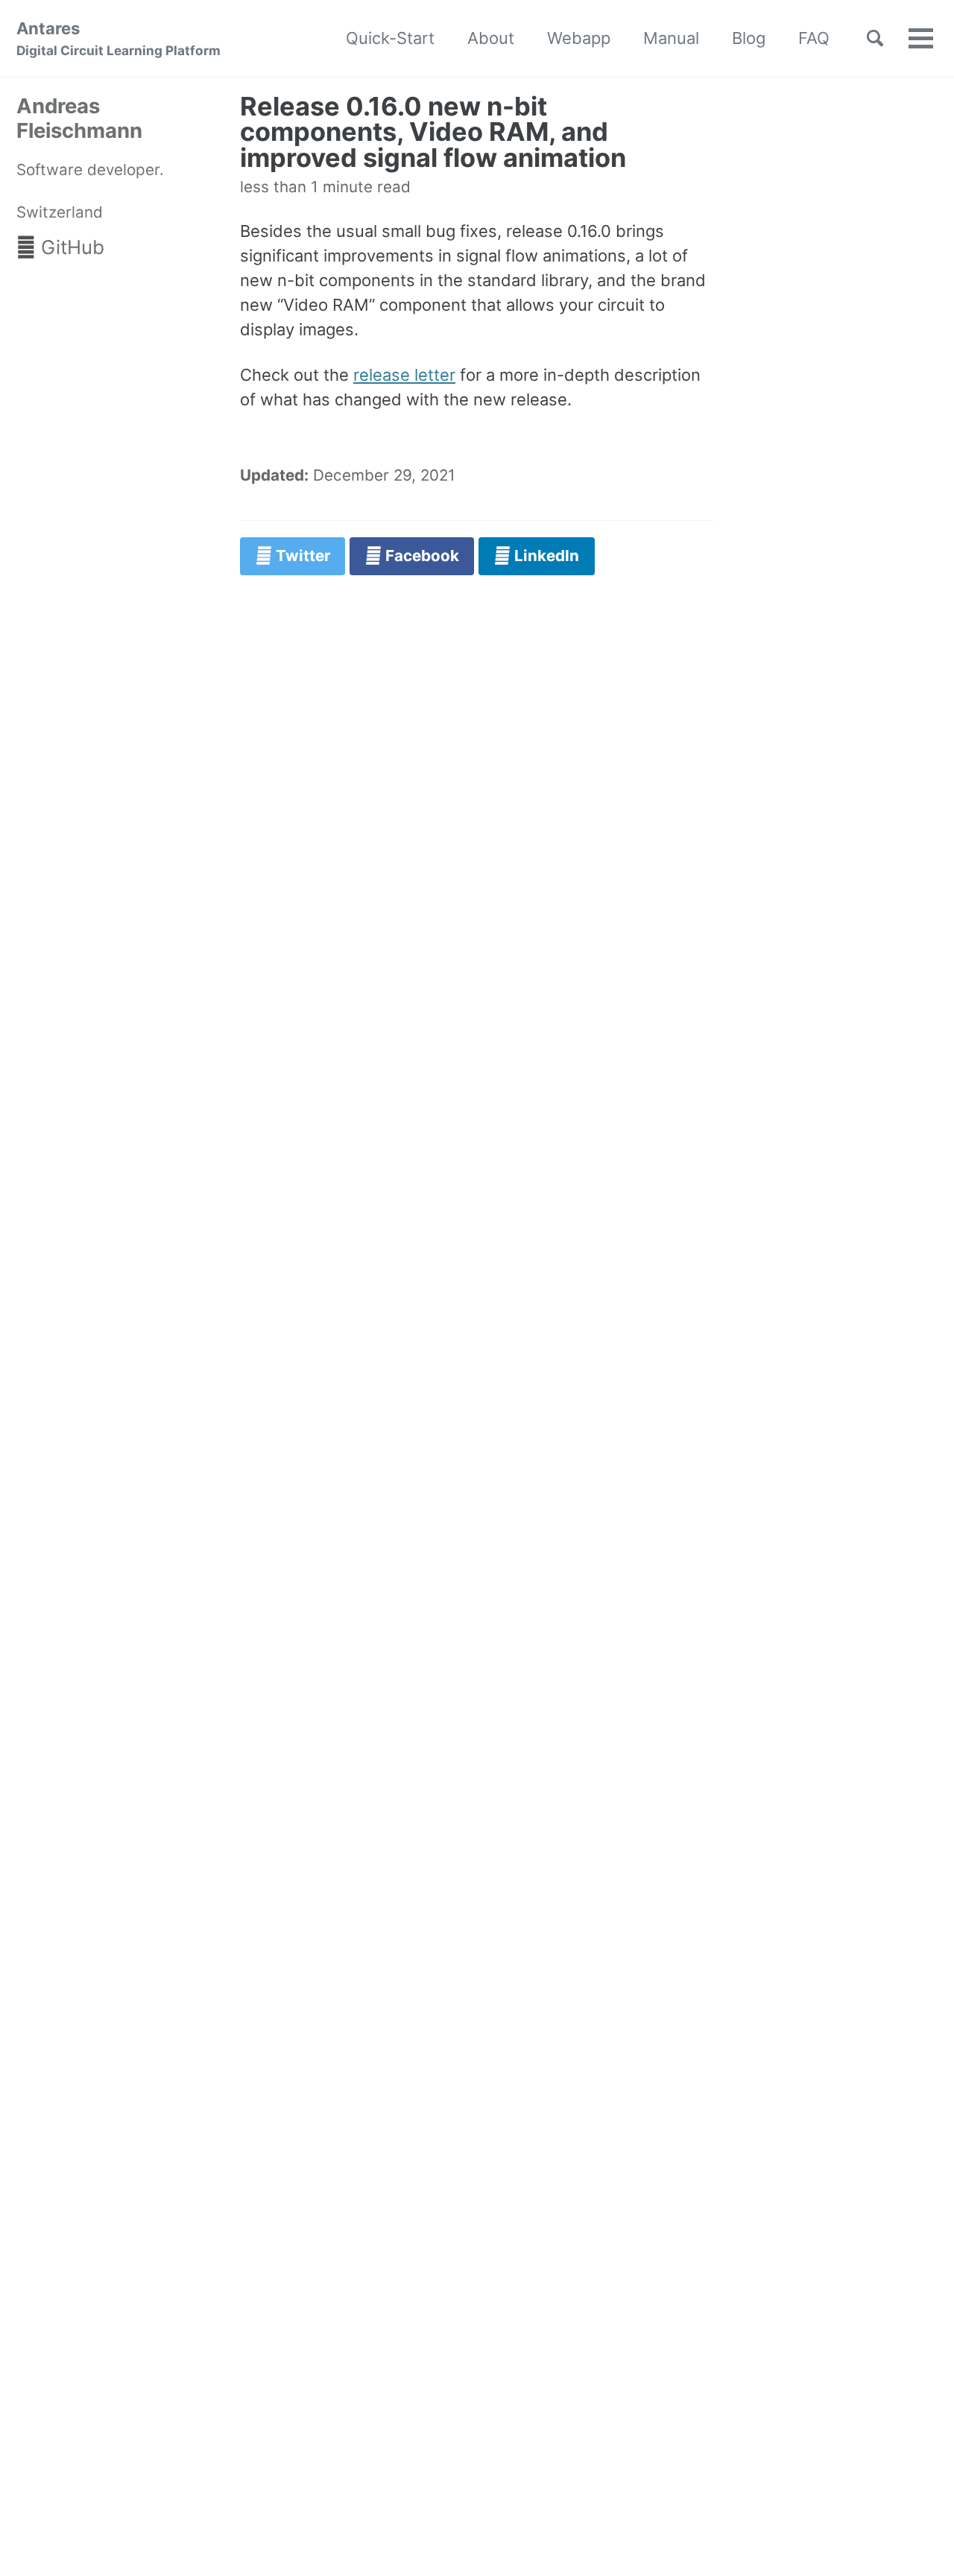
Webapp (579, 38)
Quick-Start (390, 38)
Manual (671, 38)
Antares (119, 38)
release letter (404, 375)
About (491, 38)
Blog (749, 38)
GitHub (70, 247)
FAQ (814, 38)
